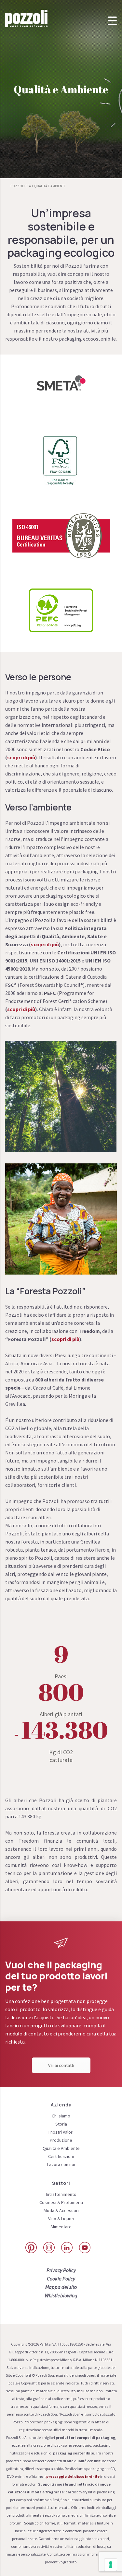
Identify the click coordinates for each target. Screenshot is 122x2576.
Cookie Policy (61, 2279)
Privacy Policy (61, 2270)
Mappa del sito (61, 2287)
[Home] (26, 18)
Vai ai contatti (61, 2065)
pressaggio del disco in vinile (73, 2476)
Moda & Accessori (61, 2210)
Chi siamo (61, 2116)
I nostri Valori (61, 2132)
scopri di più (21, 757)
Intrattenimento (61, 2194)
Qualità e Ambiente (61, 2148)
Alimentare (61, 2227)
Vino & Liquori (61, 2219)
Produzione (61, 2140)
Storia (61, 2124)
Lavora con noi (61, 2164)
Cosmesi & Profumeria (61, 2202)
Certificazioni (61, 2156)
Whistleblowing (61, 2295)
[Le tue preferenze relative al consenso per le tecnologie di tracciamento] (111, 2565)
